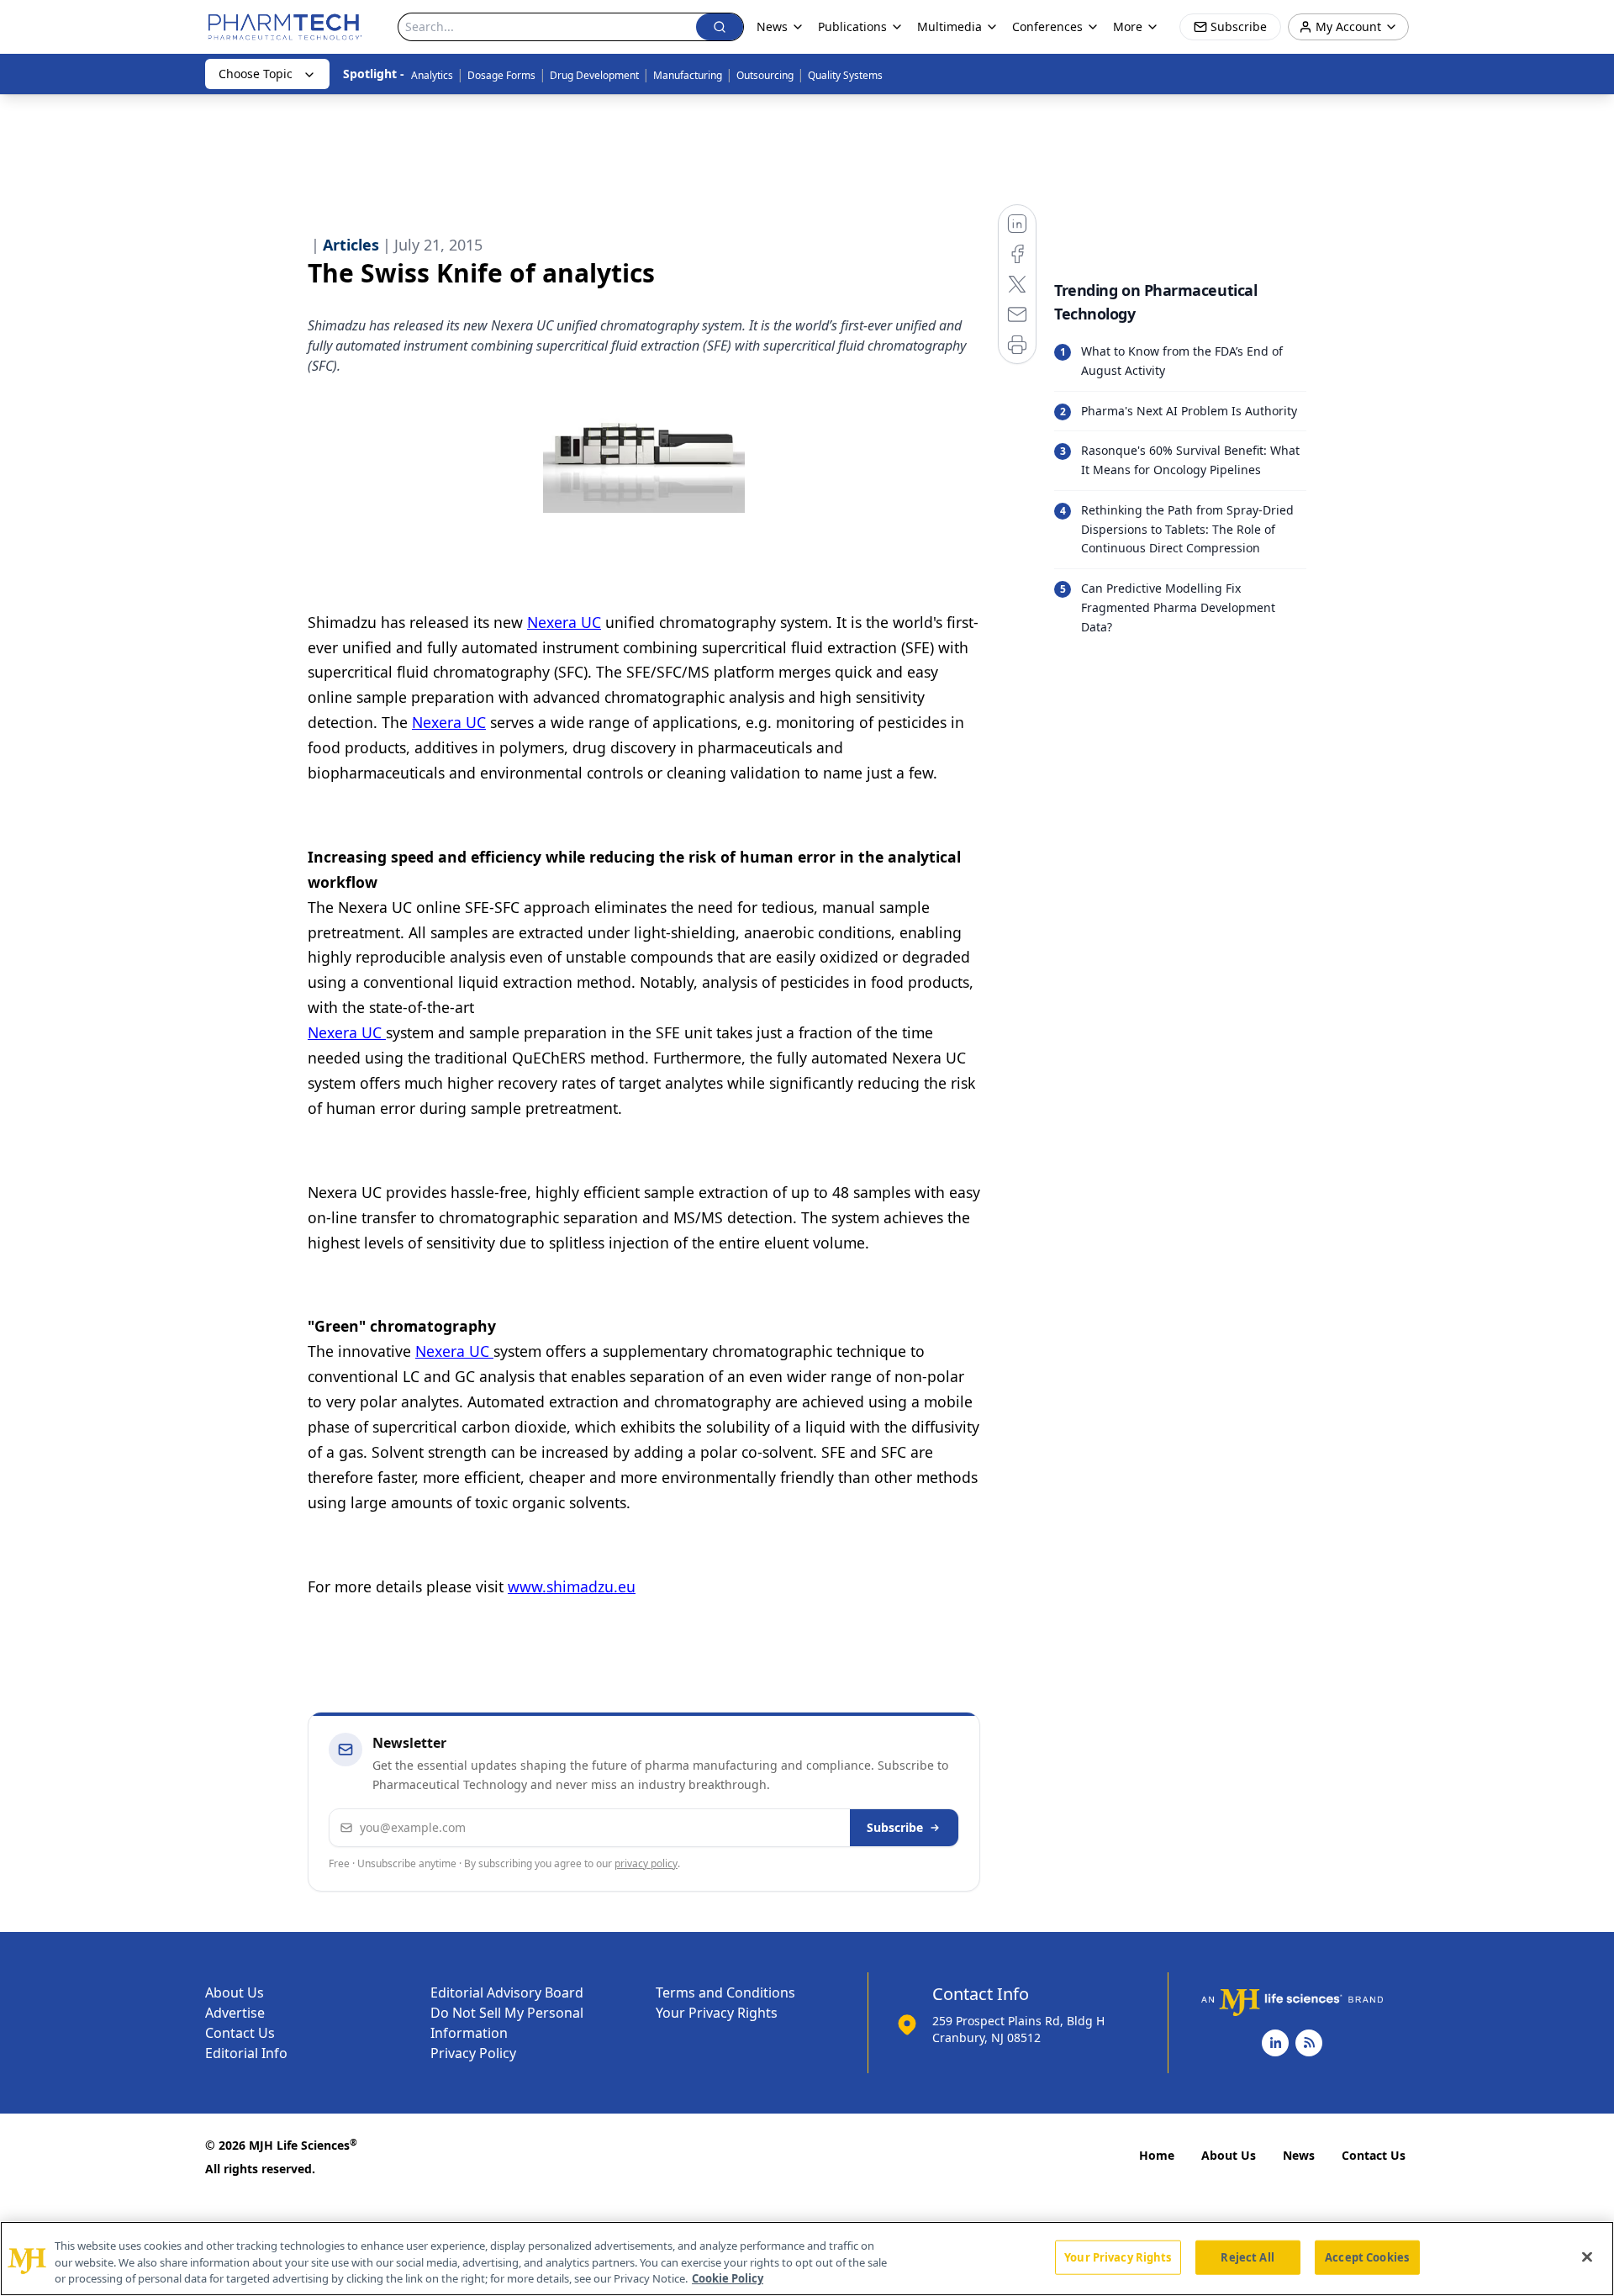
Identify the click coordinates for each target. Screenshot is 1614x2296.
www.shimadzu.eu (572, 1586)
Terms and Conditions (725, 1993)
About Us (235, 1993)
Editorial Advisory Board (507, 1993)
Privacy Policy (473, 2053)
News (1299, 2155)
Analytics (432, 75)
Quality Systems (845, 75)
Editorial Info (246, 2053)
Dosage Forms (501, 75)
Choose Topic (256, 74)
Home (1157, 2155)
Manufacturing (688, 75)
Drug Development (594, 75)
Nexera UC (564, 622)
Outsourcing (765, 75)
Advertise (235, 2013)
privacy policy (646, 1863)
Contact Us (240, 2033)
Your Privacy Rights (717, 2013)
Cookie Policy (728, 2278)
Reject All (1247, 2256)
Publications (852, 26)
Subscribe (895, 1827)
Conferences (1047, 26)
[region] (807, 2259)
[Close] (1587, 2256)
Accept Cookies (1367, 2256)
